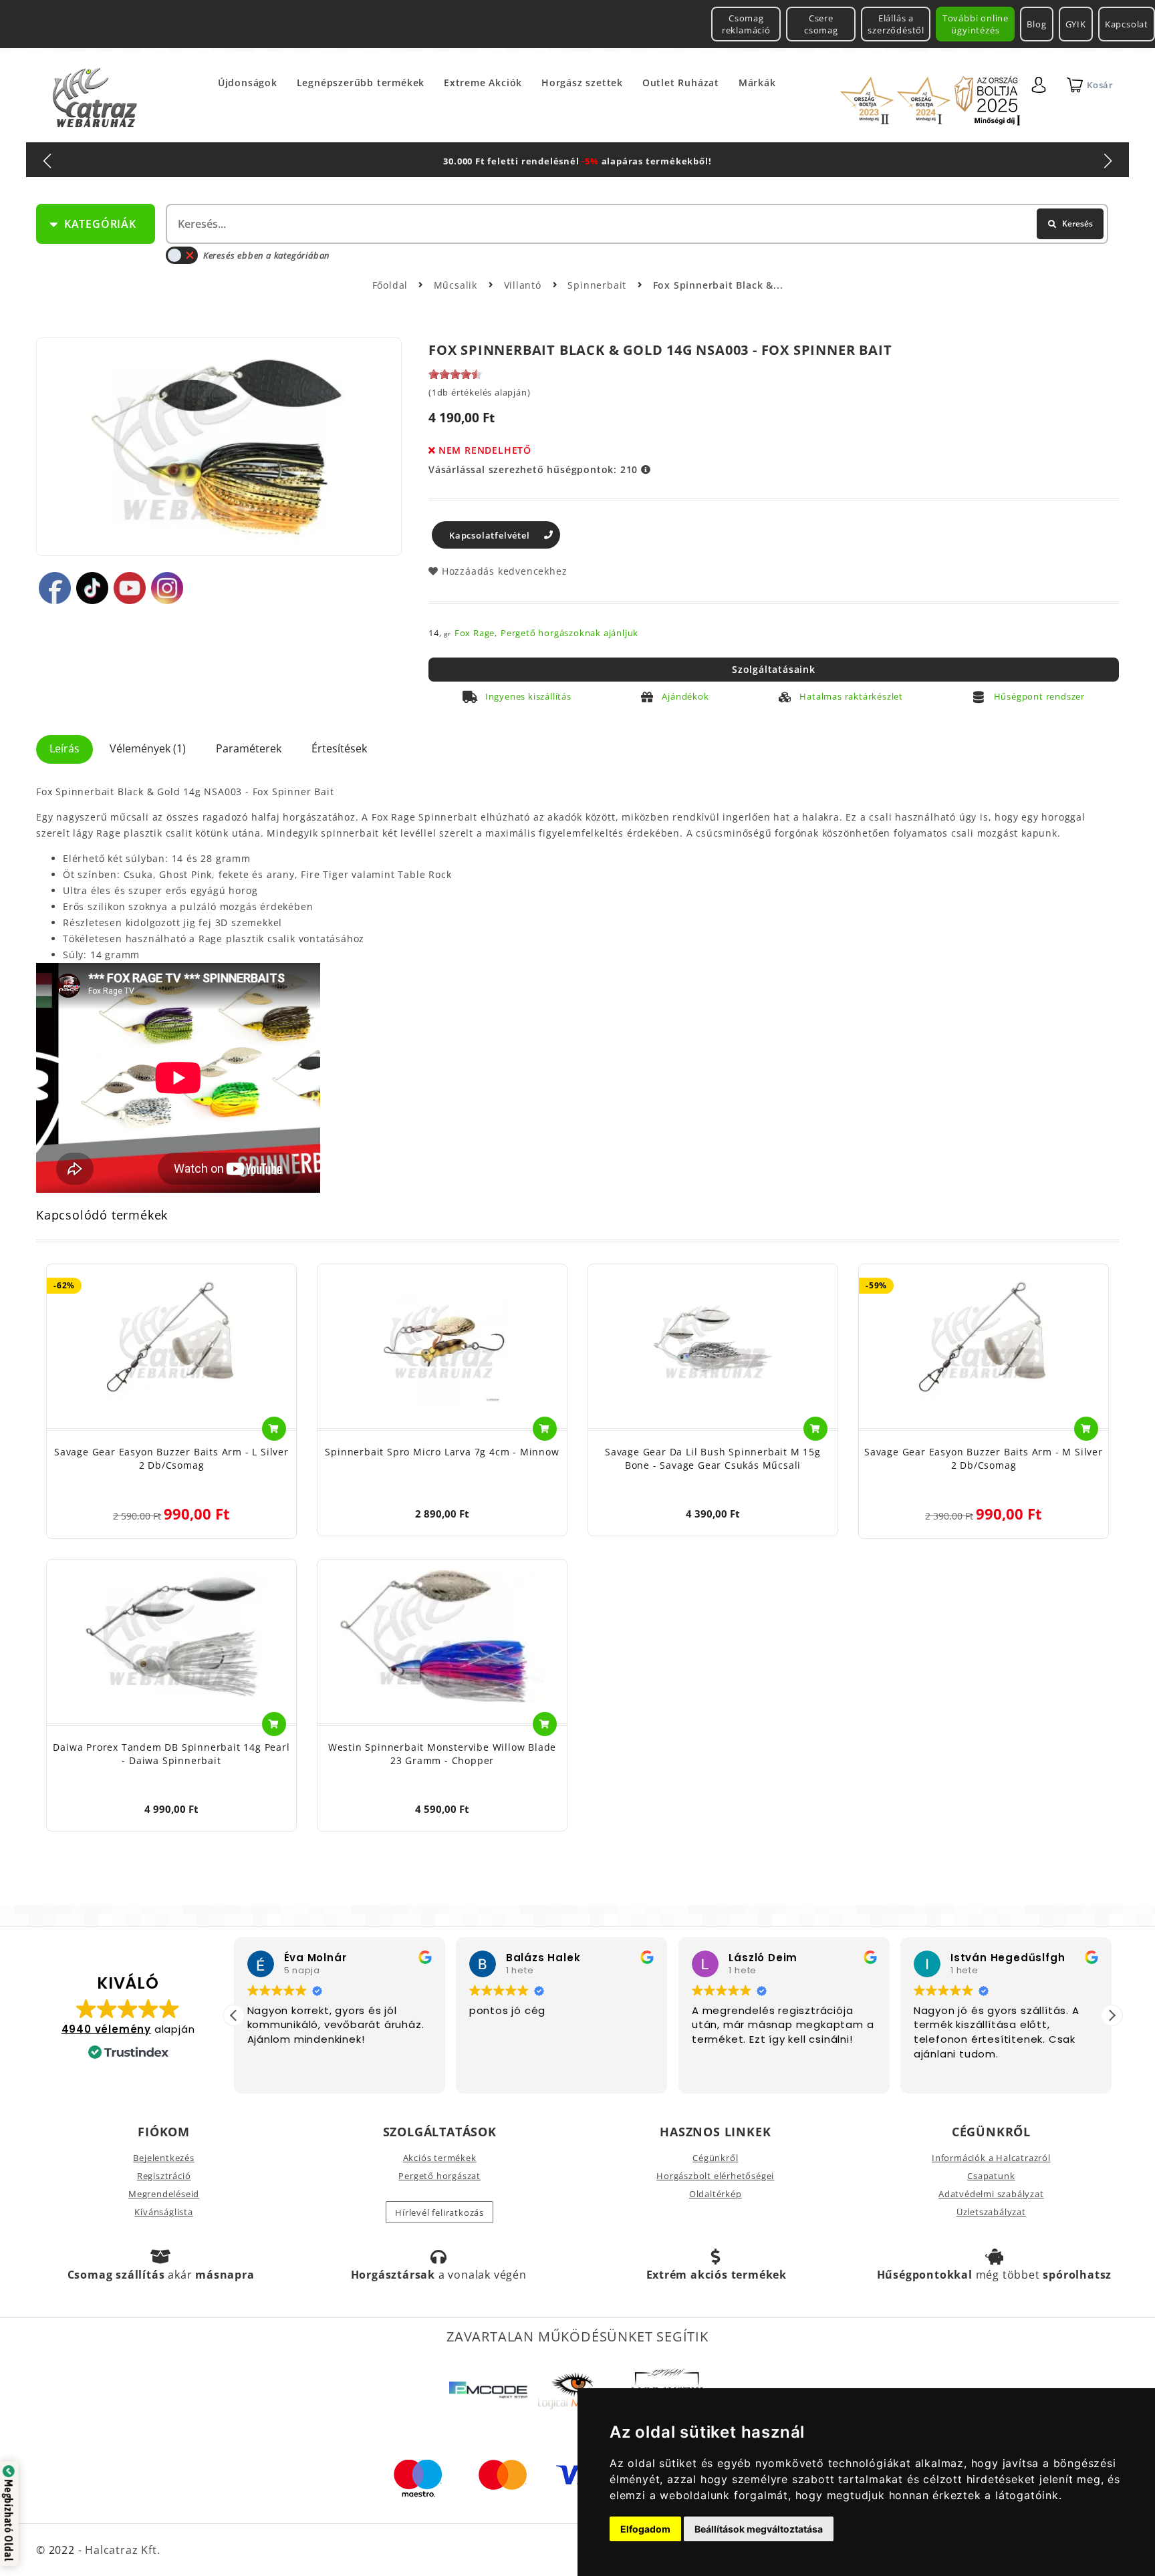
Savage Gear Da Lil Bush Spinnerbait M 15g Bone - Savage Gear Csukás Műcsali (713, 1458)
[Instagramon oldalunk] (167, 588)
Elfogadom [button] (645, 2529)
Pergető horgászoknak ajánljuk (569, 633)
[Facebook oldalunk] (55, 588)
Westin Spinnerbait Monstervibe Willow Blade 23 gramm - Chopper (442, 1754)
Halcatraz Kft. (121, 2550)
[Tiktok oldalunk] (92, 588)
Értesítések (339, 748)
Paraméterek (249, 748)
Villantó (524, 285)
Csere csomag (821, 24)
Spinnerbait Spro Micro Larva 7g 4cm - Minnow (442, 1452)
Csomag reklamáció (746, 24)
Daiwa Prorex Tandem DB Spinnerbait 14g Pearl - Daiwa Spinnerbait (171, 1754)
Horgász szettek (582, 83)
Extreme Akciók (483, 83)
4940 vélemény (106, 2029)
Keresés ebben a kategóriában (266, 255)
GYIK (1076, 24)
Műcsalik (457, 285)
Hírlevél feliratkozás (439, 2212)
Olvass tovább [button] (950, 2073)
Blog (1036, 24)
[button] (1112, 2015)
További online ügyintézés (976, 24)
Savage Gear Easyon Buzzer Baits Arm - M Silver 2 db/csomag (984, 1458)
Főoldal (390, 285)
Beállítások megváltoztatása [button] (759, 2529)
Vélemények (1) (148, 748)
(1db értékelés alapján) (479, 392)
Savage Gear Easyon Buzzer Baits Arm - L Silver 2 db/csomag (171, 1458)
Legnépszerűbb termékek (361, 83)
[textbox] (636, 224)
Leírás (65, 748)
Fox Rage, (476, 633)
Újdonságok (248, 83)
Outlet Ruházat (681, 83)
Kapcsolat (1127, 24)
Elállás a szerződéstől (896, 24)
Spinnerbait (599, 285)
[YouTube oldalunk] (130, 588)
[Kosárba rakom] (274, 1429)
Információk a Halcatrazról (991, 2158)
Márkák (757, 83)
